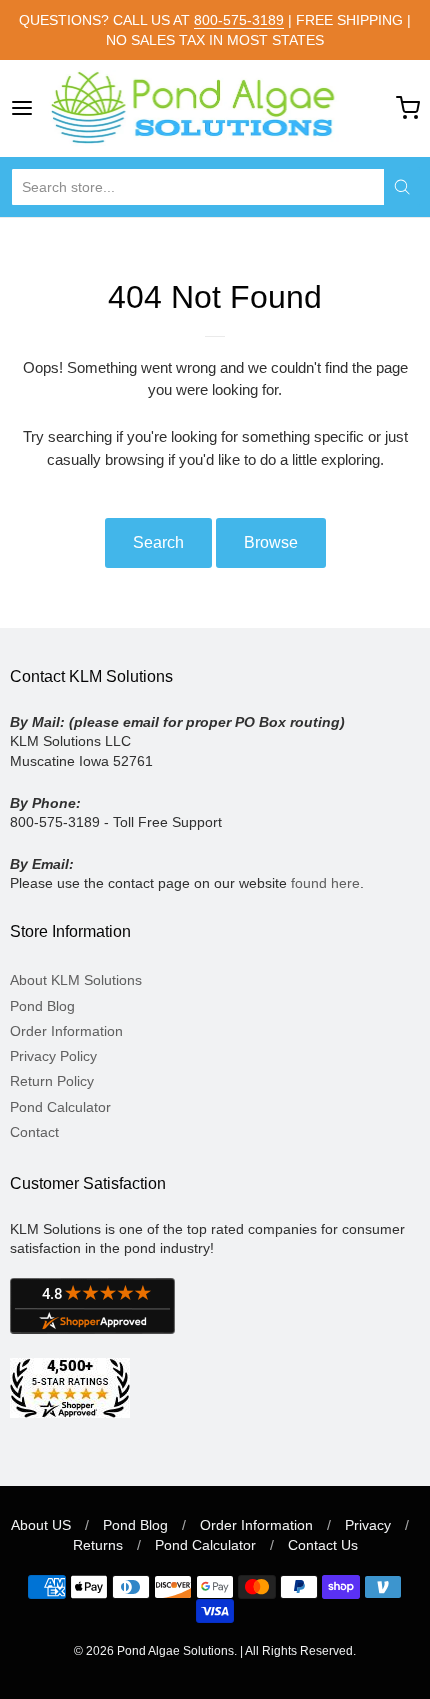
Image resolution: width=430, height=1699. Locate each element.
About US (41, 1525)
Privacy (368, 1525)
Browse (271, 542)
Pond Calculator (60, 1107)
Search (158, 542)
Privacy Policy (53, 1056)
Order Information (66, 1031)
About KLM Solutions (76, 980)
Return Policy (52, 1081)
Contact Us (323, 1545)
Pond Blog (42, 1006)
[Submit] (402, 187)
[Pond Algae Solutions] (215, 108)
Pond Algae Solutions (175, 1651)
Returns (98, 1545)
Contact (34, 1132)
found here (325, 883)
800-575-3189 (239, 20)
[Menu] (27, 108)
